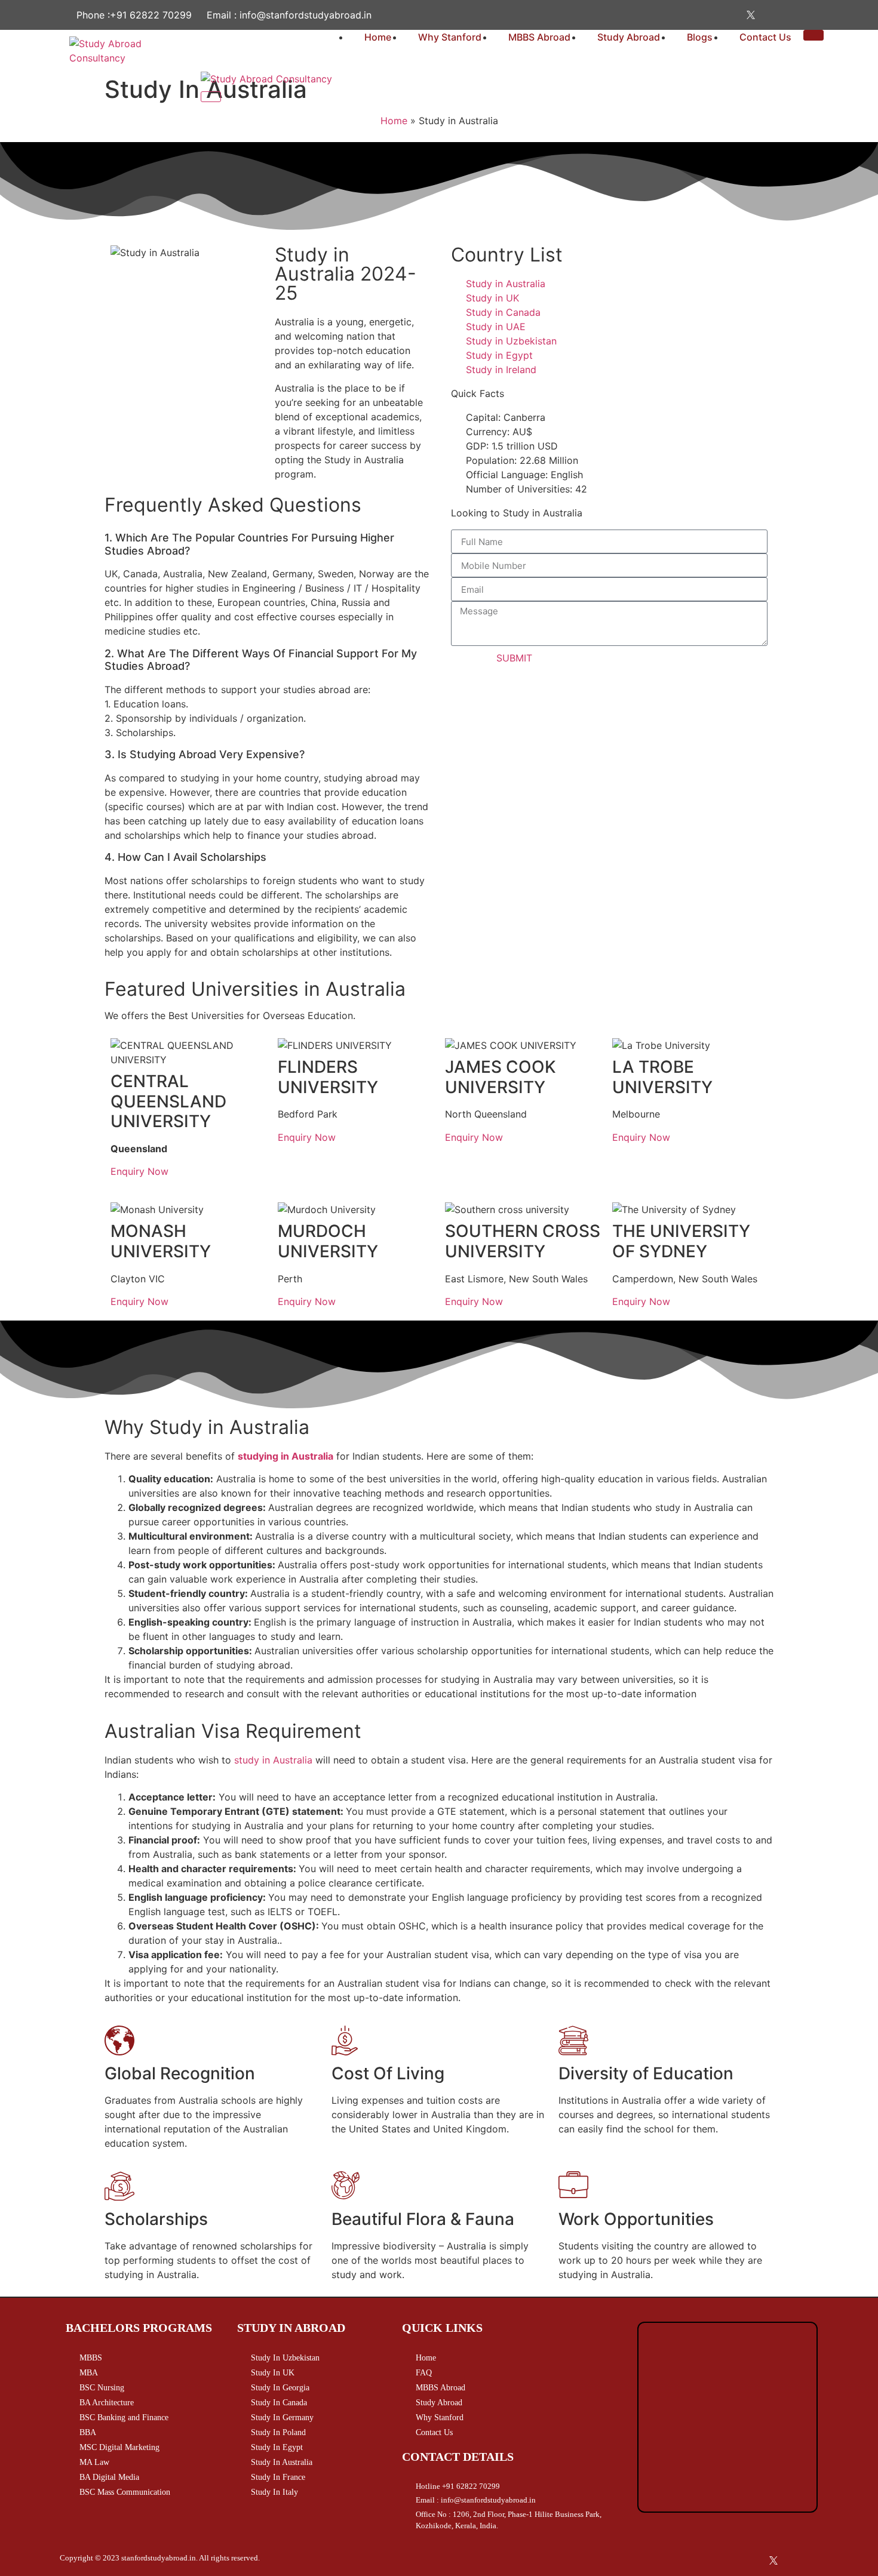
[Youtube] (722, 15)
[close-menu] (211, 97)
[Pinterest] (794, 15)
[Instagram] (698, 15)
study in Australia (275, 1760)
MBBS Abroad (539, 37)
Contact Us (765, 37)
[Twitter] (746, 15)
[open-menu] (813, 35)
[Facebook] (674, 15)
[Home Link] (266, 79)
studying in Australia (285, 1456)
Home (378, 37)
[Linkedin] (770, 15)
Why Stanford (450, 37)
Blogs (700, 37)
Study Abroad (629, 37)
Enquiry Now (139, 1171)
